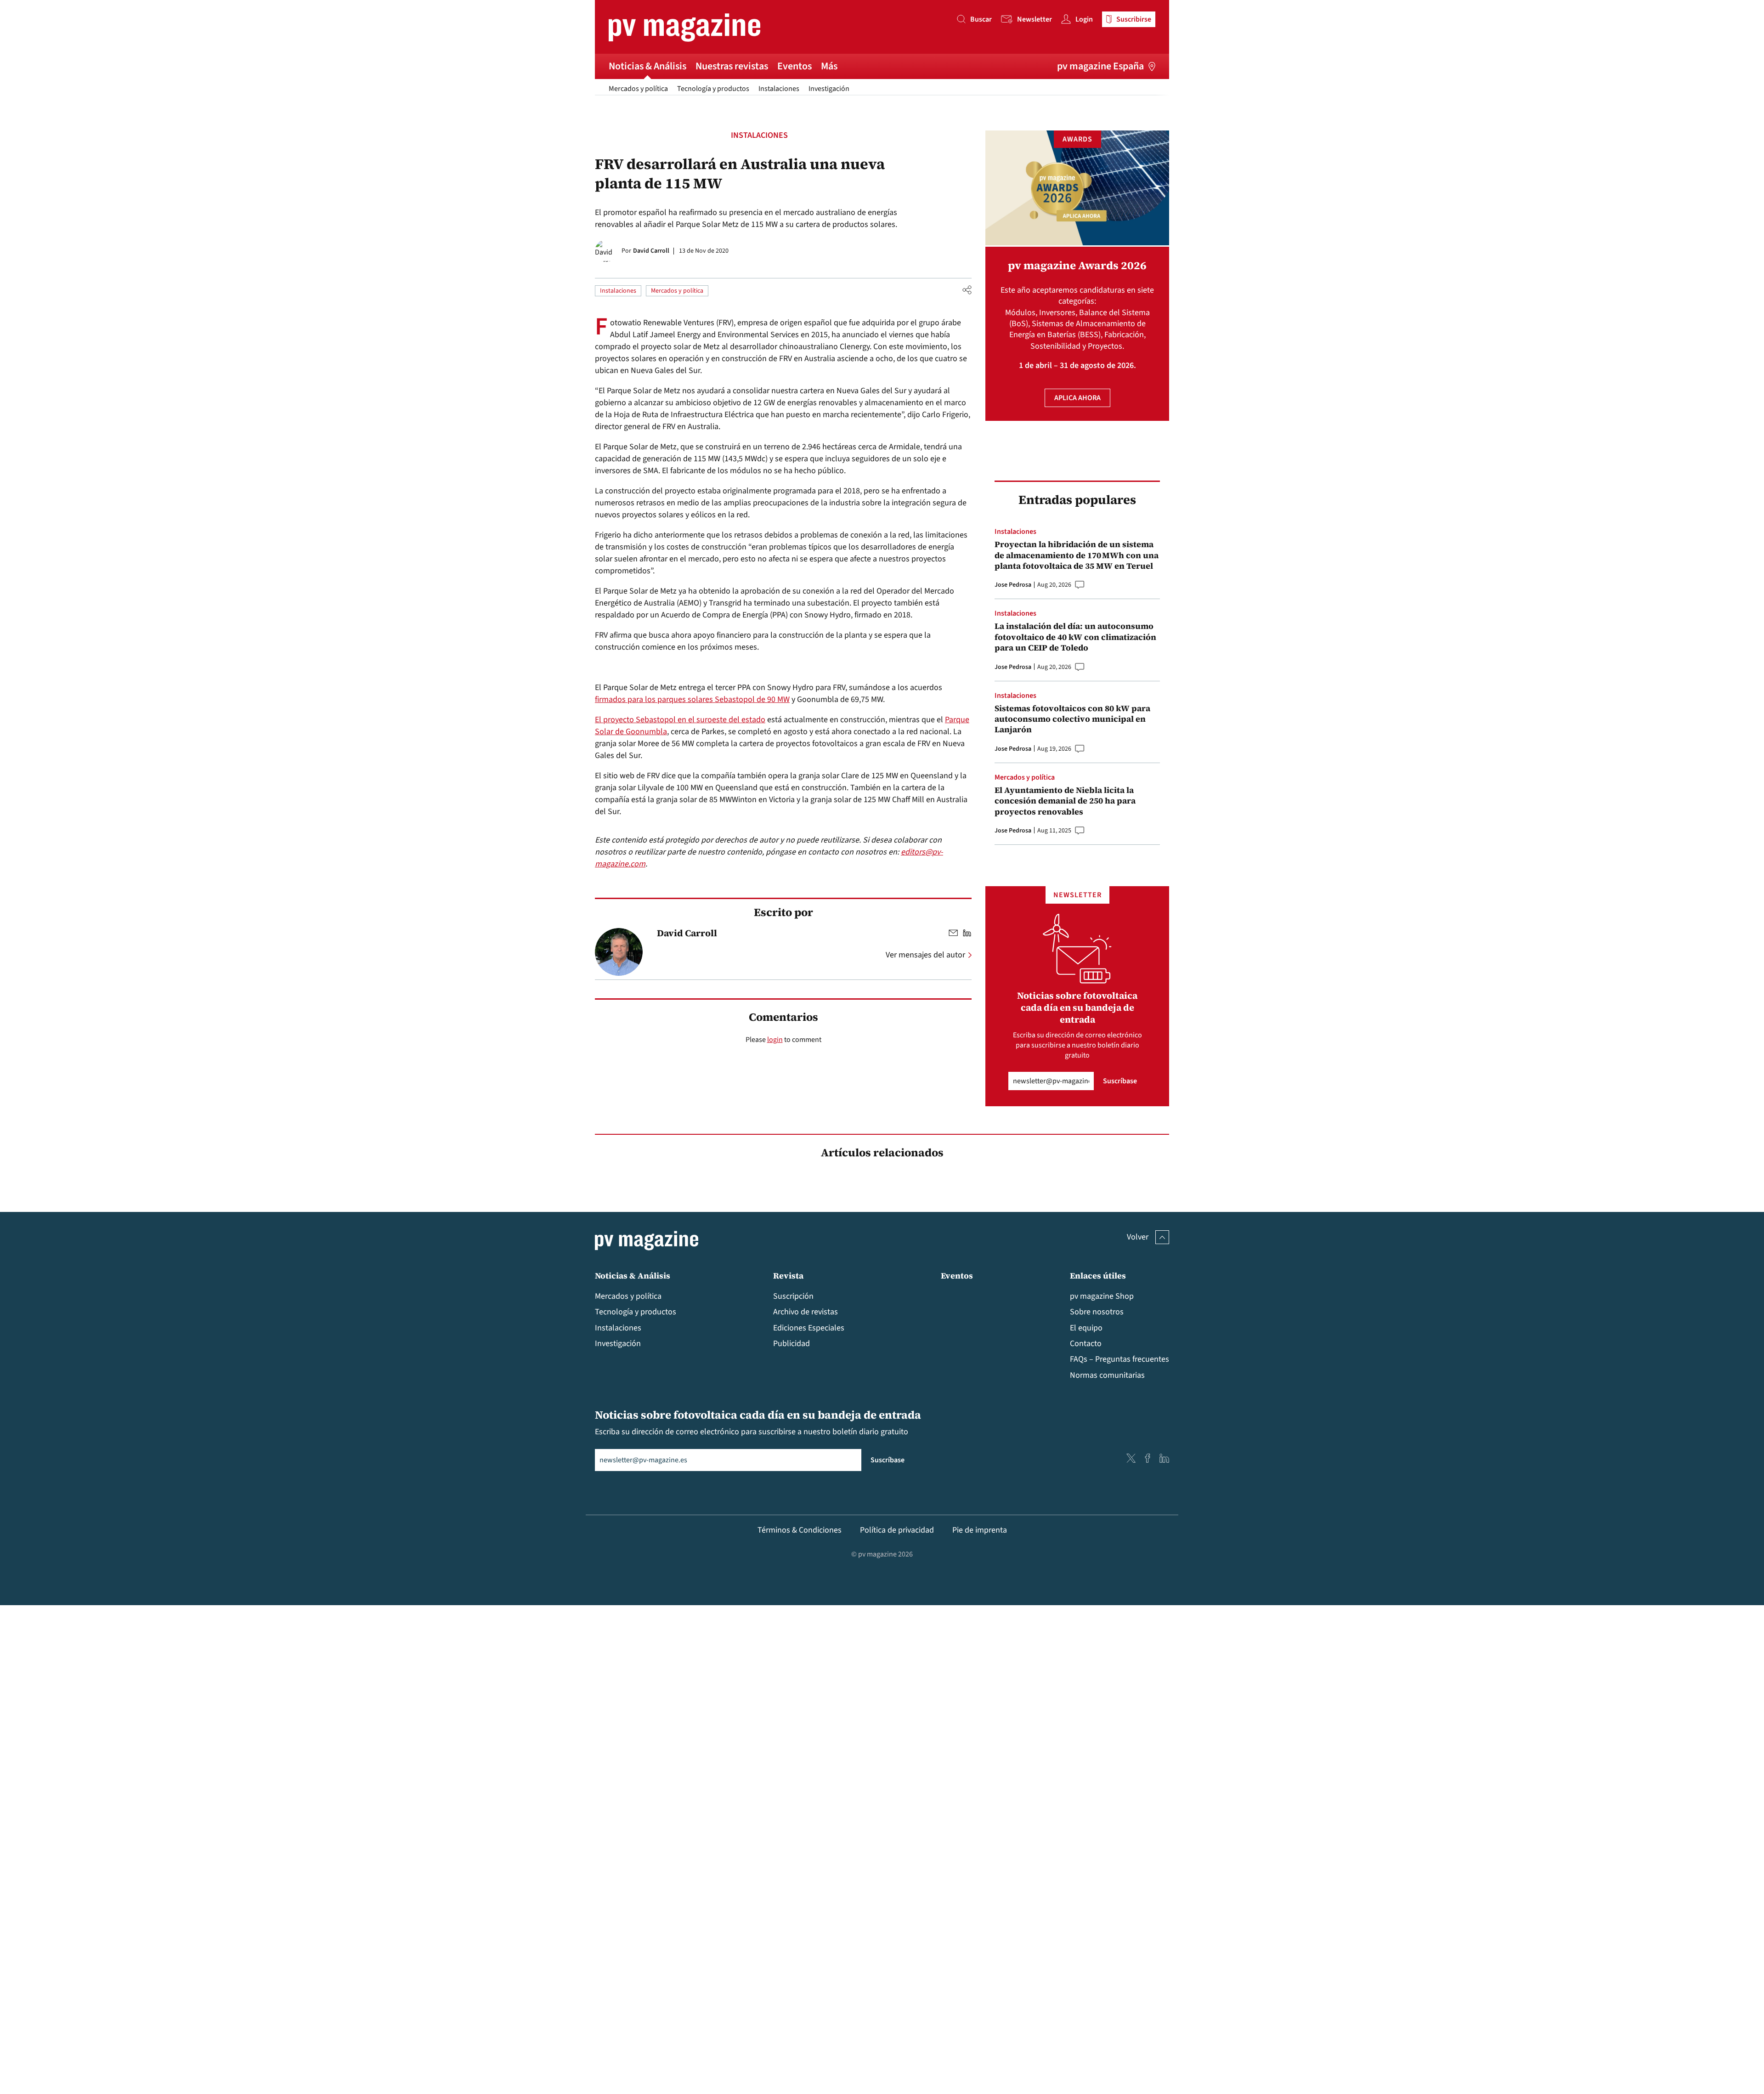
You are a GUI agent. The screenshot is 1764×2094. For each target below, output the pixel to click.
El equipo (1086, 1328)
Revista (788, 1276)
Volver (1138, 1237)
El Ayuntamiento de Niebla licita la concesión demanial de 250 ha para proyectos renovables (1065, 801)
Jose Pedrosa (1013, 585)
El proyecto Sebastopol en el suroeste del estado (680, 720)
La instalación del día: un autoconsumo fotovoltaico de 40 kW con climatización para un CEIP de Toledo (1075, 637)
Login (1084, 19)
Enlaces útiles (1098, 1276)
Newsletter (1035, 19)
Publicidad (792, 1344)
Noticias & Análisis (647, 66)
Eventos (794, 66)
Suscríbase (1120, 1081)
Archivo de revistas (806, 1312)
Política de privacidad (897, 1530)
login (775, 1040)
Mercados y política (638, 89)
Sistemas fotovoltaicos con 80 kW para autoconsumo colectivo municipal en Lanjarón (1072, 719)
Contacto (1086, 1344)
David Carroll (651, 251)
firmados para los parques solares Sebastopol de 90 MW (692, 699)
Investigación (829, 89)
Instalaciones (779, 89)
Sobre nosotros (1097, 1312)
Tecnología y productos (713, 89)
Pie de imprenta (980, 1530)
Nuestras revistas (732, 66)
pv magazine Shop (1102, 1296)
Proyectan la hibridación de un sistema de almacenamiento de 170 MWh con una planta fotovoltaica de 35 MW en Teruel (1077, 555)
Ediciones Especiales (809, 1328)
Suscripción (793, 1296)
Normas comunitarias (1107, 1375)
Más (829, 66)
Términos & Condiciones (800, 1530)
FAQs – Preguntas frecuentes (1119, 1359)
